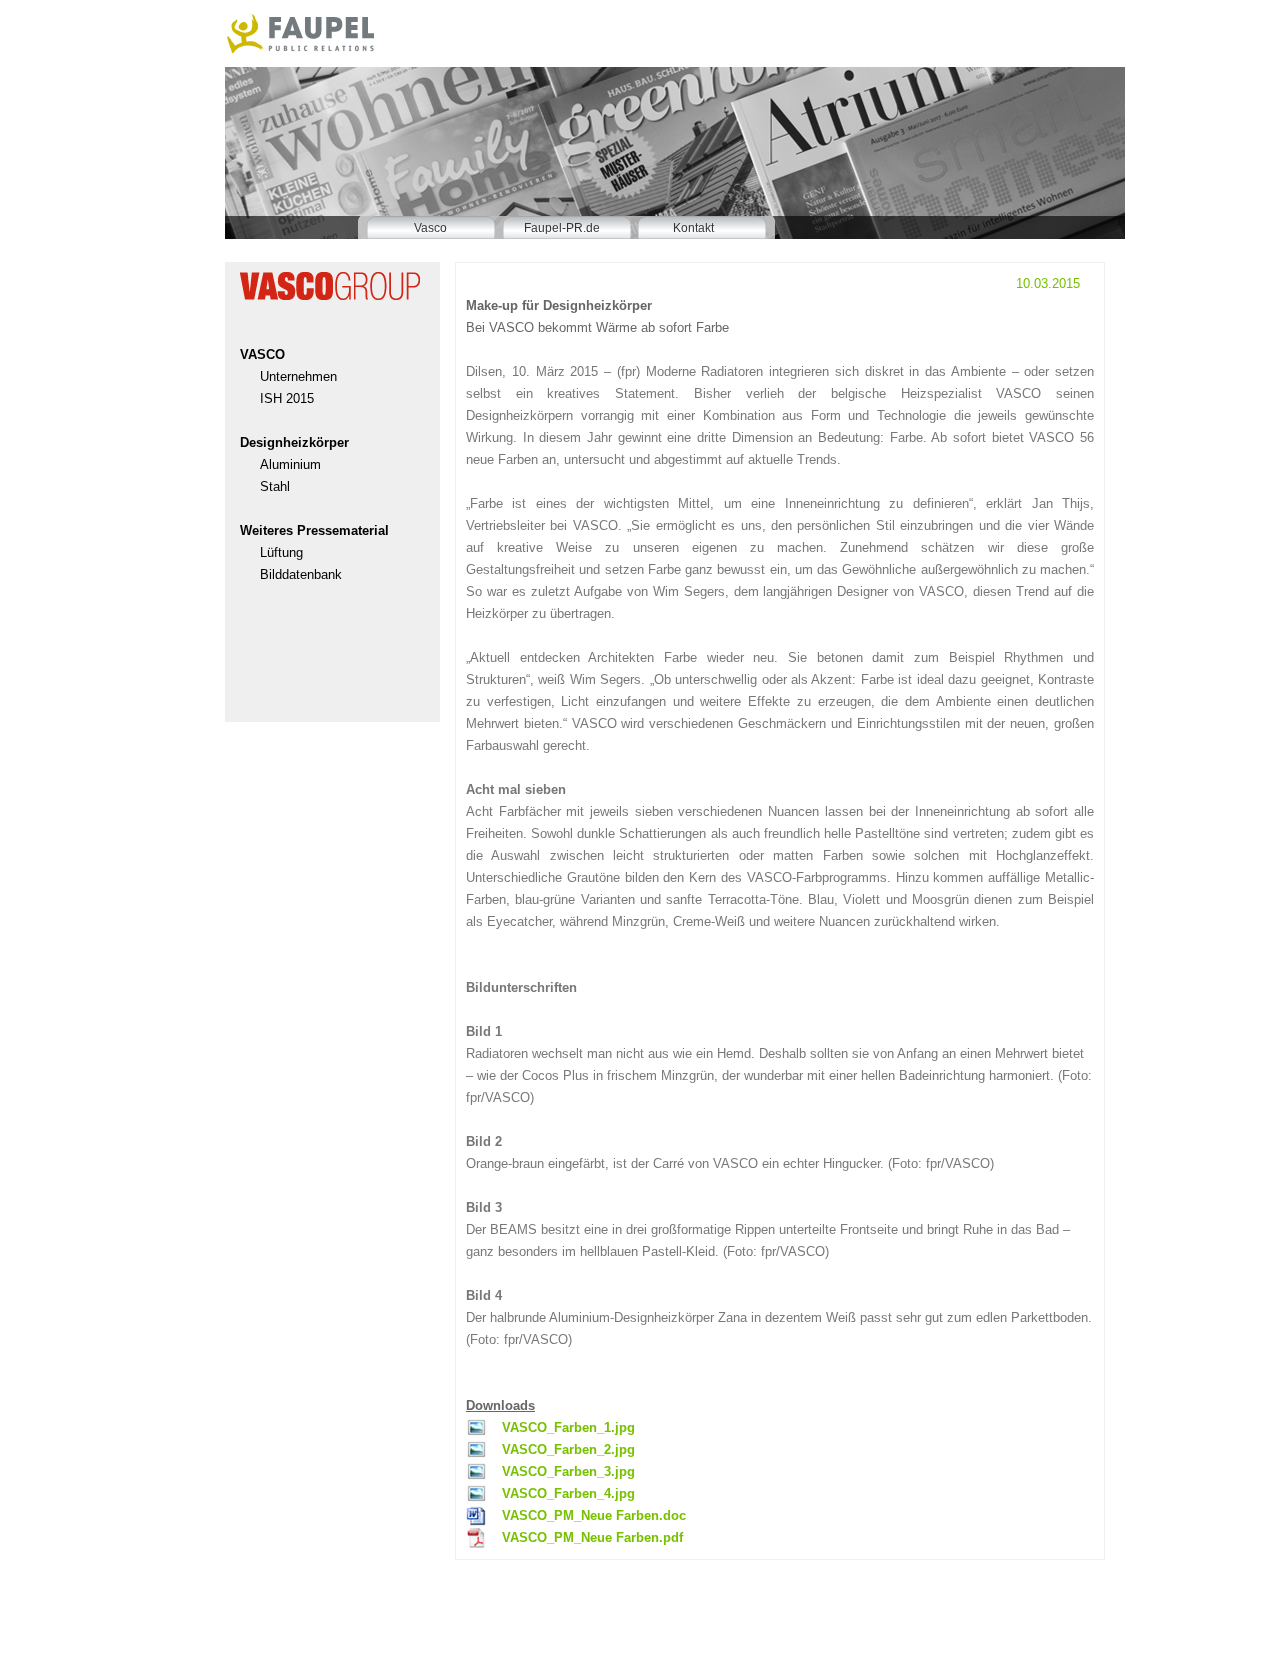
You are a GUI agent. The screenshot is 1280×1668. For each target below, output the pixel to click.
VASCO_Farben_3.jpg (568, 1471)
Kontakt (693, 227)
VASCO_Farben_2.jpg (568, 1449)
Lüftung (281, 552)
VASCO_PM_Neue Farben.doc (594, 1515)
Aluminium (290, 464)
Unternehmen (298, 376)
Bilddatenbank (301, 574)
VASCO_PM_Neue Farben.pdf (592, 1537)
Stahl (275, 486)
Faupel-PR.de (562, 227)
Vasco (430, 227)
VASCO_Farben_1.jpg (568, 1427)
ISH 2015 (287, 398)
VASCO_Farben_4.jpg (568, 1493)
